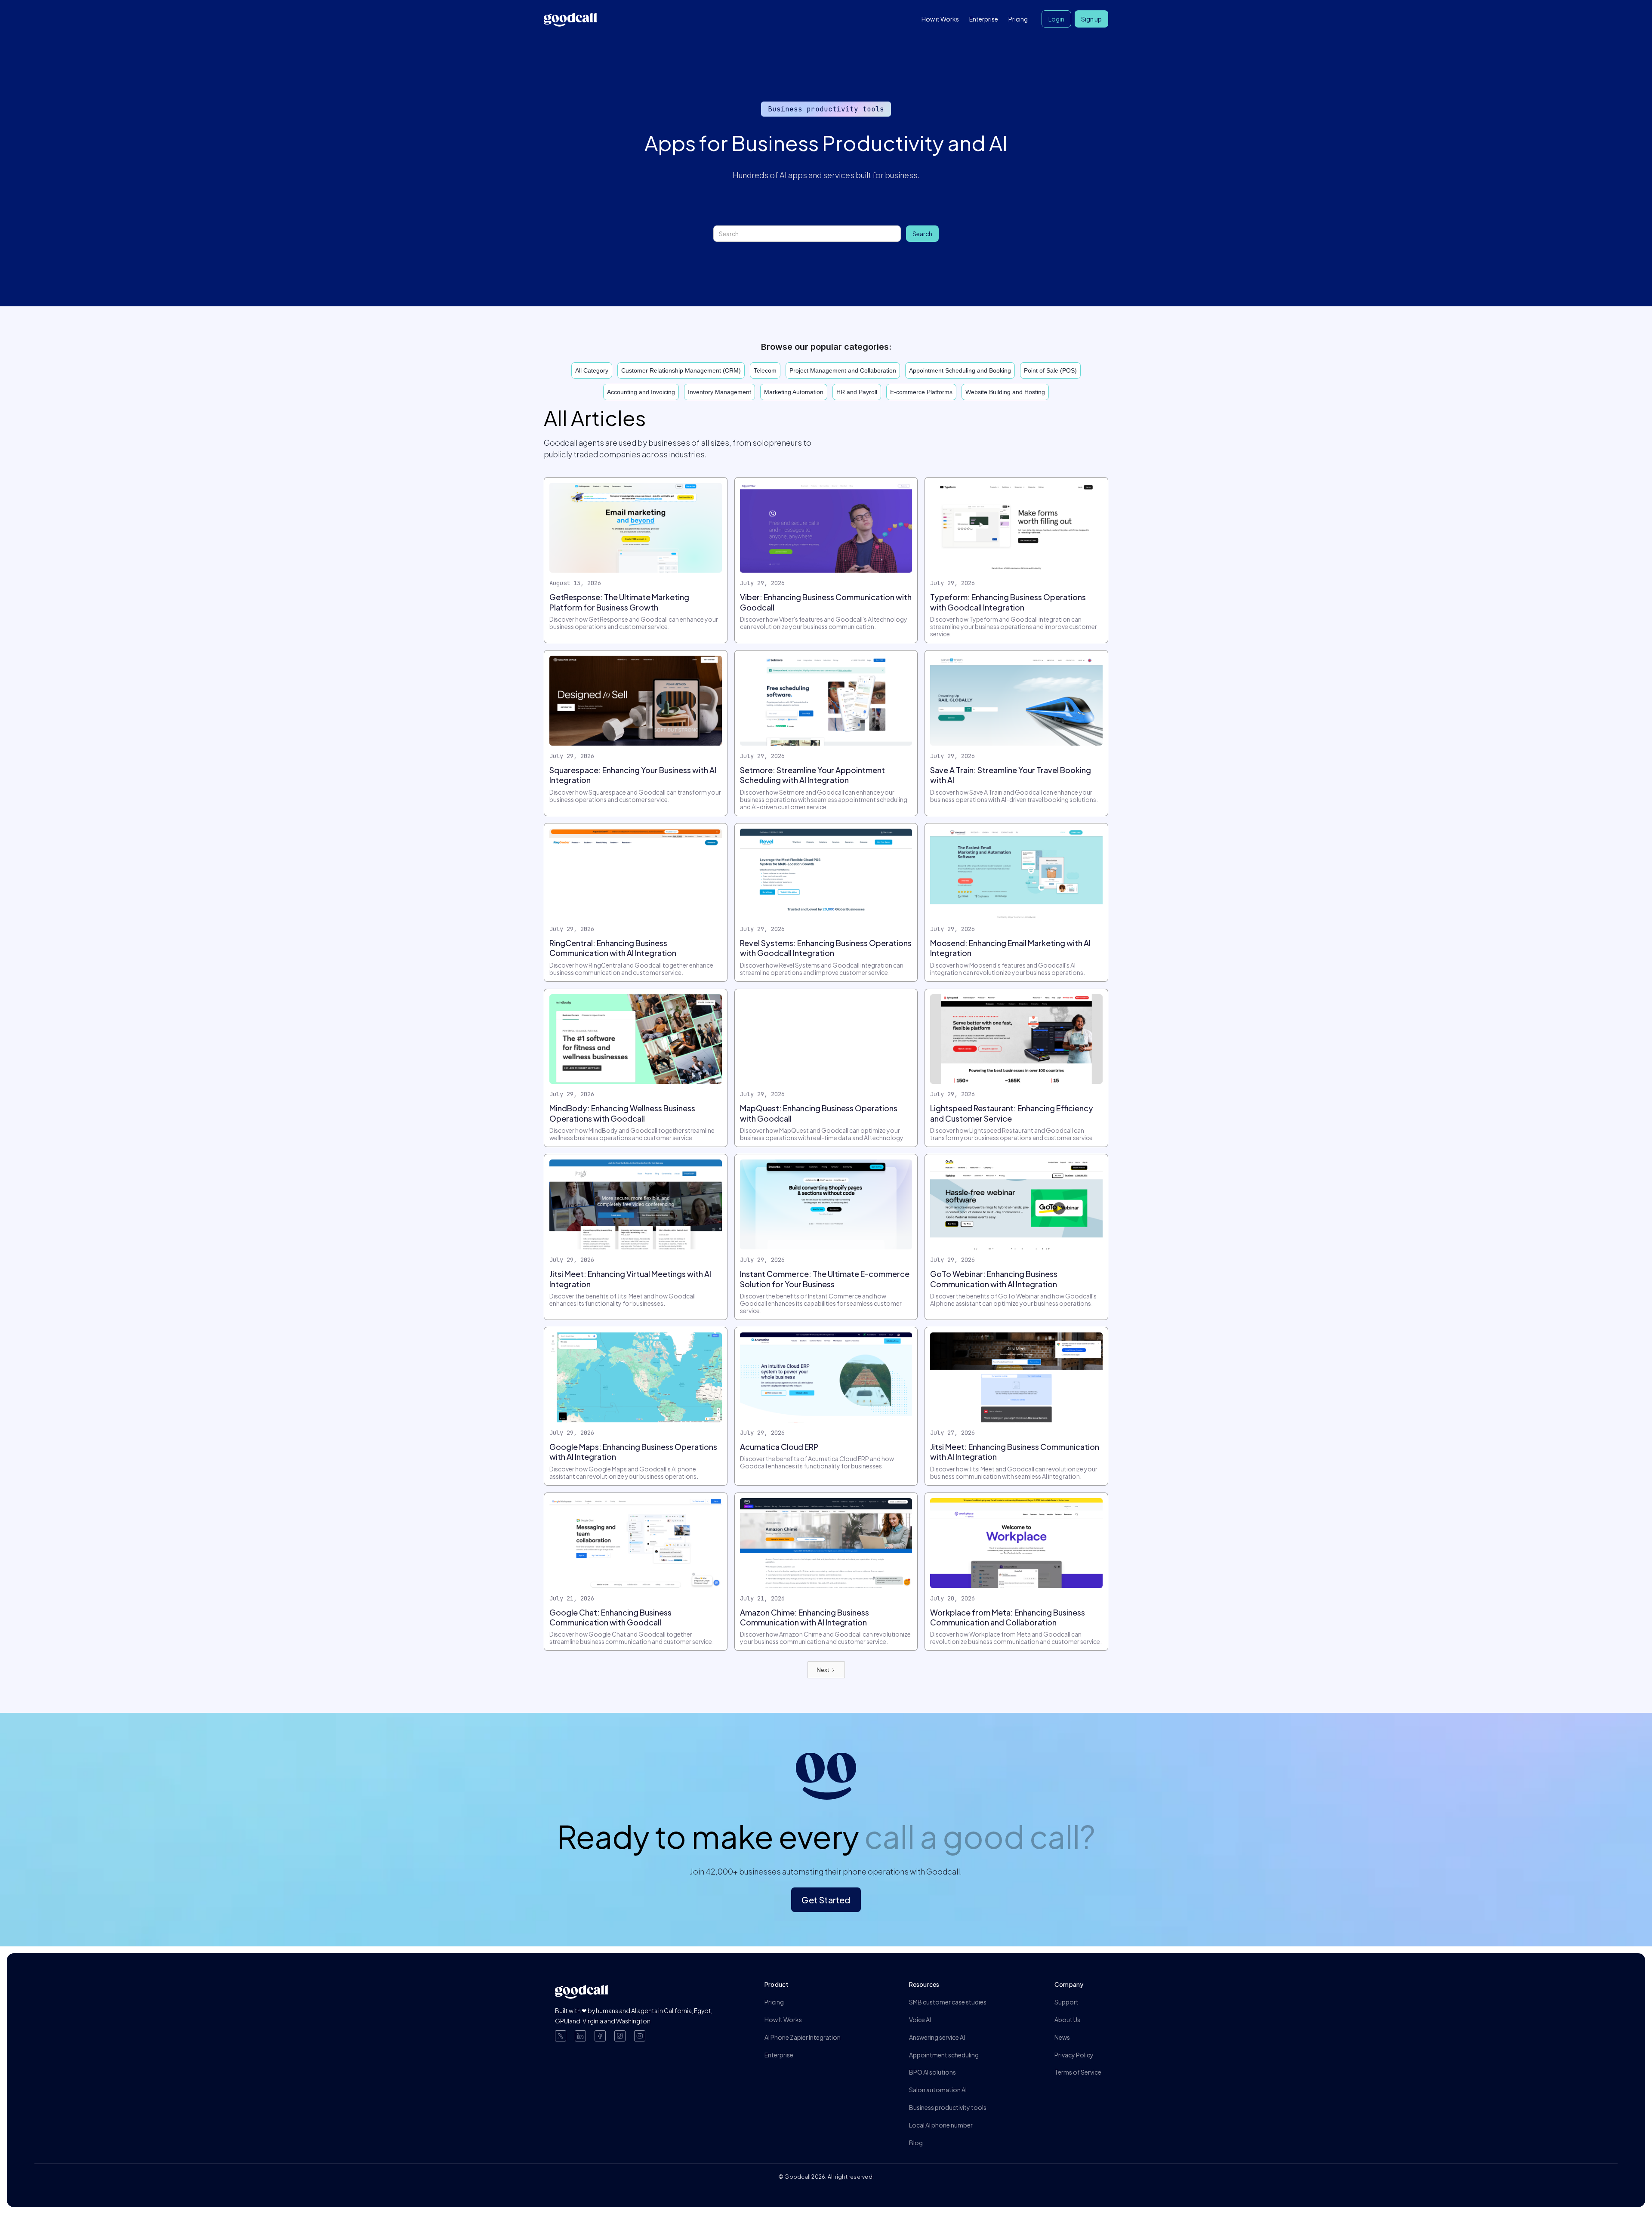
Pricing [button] (1018, 19)
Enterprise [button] (984, 19)
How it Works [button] (940, 19)
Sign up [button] (1091, 19)
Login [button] (1056, 19)
